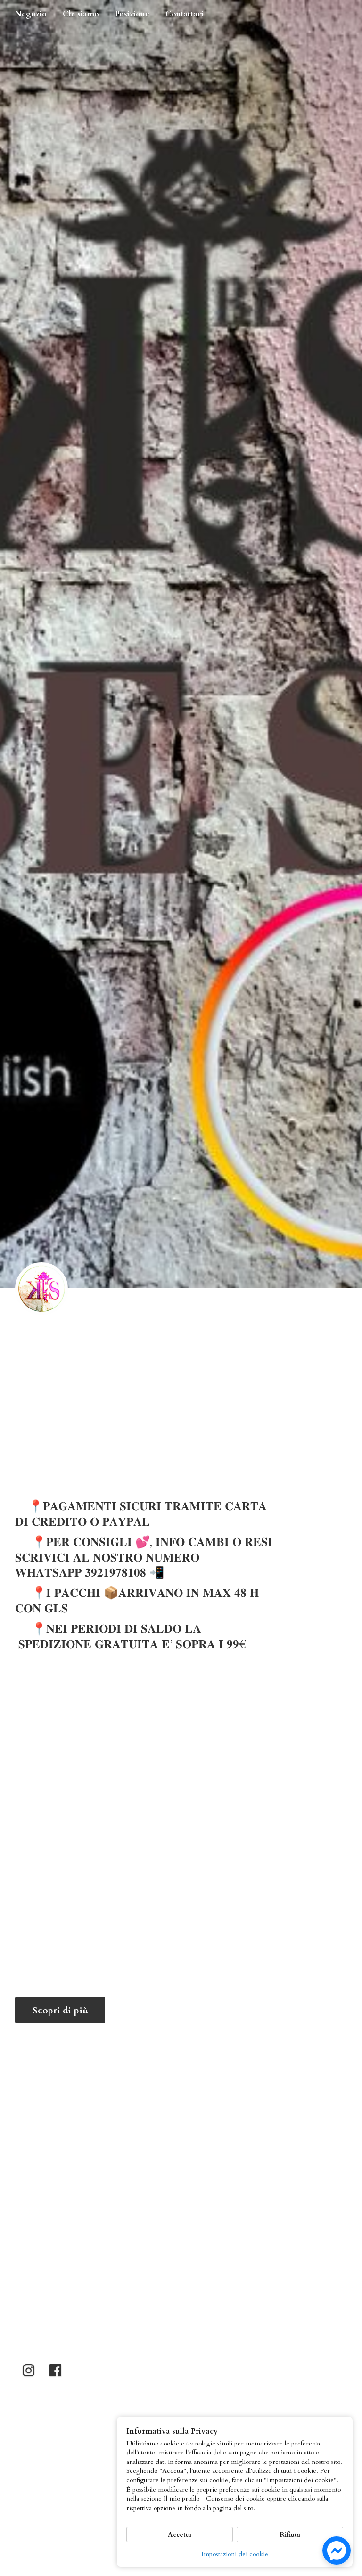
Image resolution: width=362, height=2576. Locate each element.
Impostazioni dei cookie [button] (235, 2554)
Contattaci (185, 14)
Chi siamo (81, 14)
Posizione (132, 14)
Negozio (31, 14)
